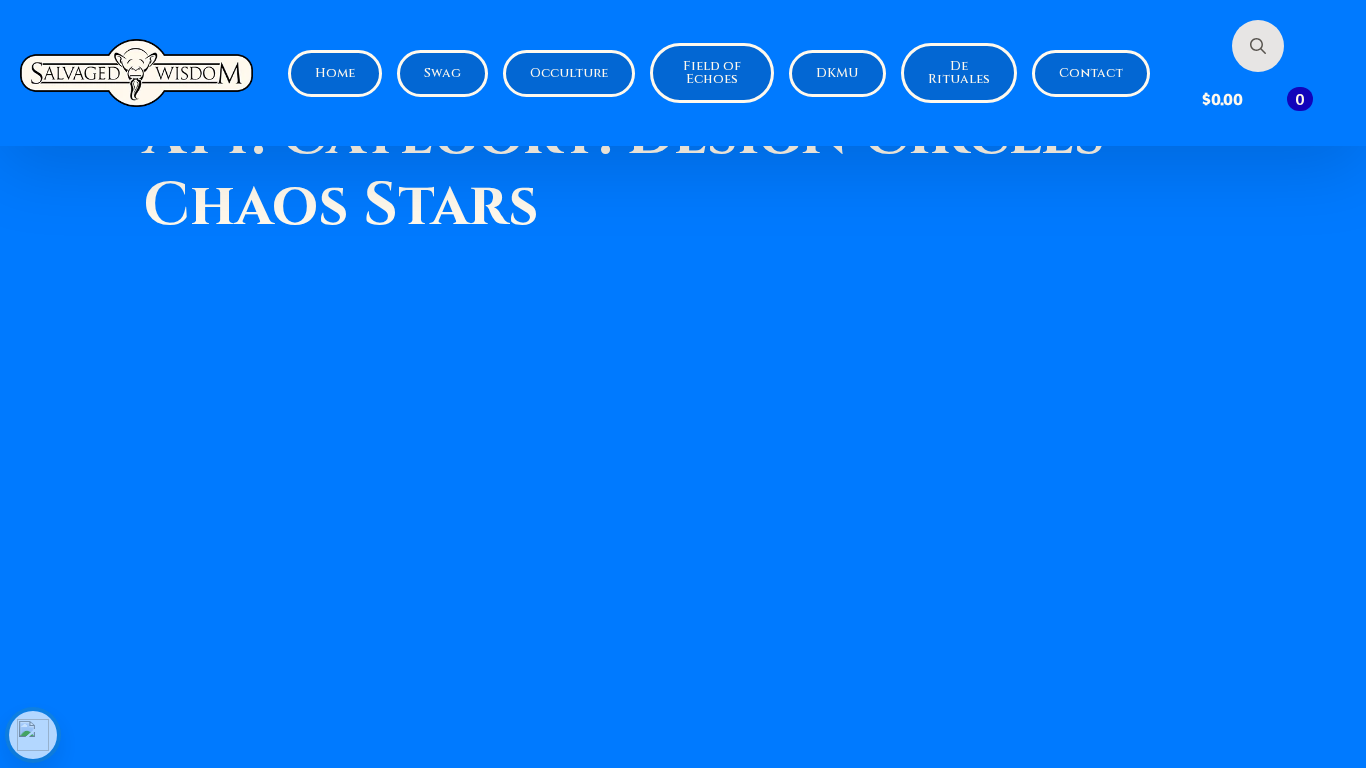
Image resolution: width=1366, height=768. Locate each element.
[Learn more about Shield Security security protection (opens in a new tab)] (33, 735)
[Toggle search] (1258, 46)
